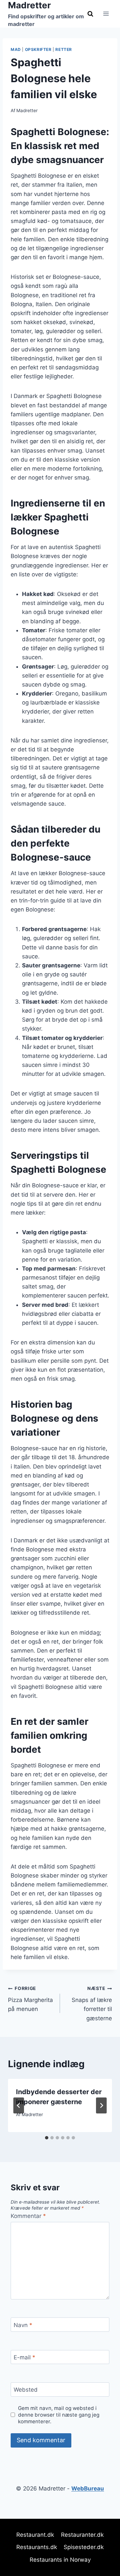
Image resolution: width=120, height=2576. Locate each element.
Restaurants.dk (37, 2547)
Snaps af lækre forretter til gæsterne (92, 2003)
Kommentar (28, 2216)
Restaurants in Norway (60, 2560)
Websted (26, 2390)
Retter (64, 49)
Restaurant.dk (35, 2535)
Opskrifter (38, 49)
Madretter (27, 110)
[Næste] (101, 2105)
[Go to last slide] (19, 2105)
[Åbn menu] (106, 14)
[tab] (47, 2138)
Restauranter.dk (82, 2535)
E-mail (24, 2357)
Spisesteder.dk (84, 2547)
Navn (23, 2325)
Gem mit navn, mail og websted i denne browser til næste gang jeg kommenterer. (59, 2415)
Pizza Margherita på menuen (30, 1999)
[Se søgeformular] (90, 14)
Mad (16, 49)
